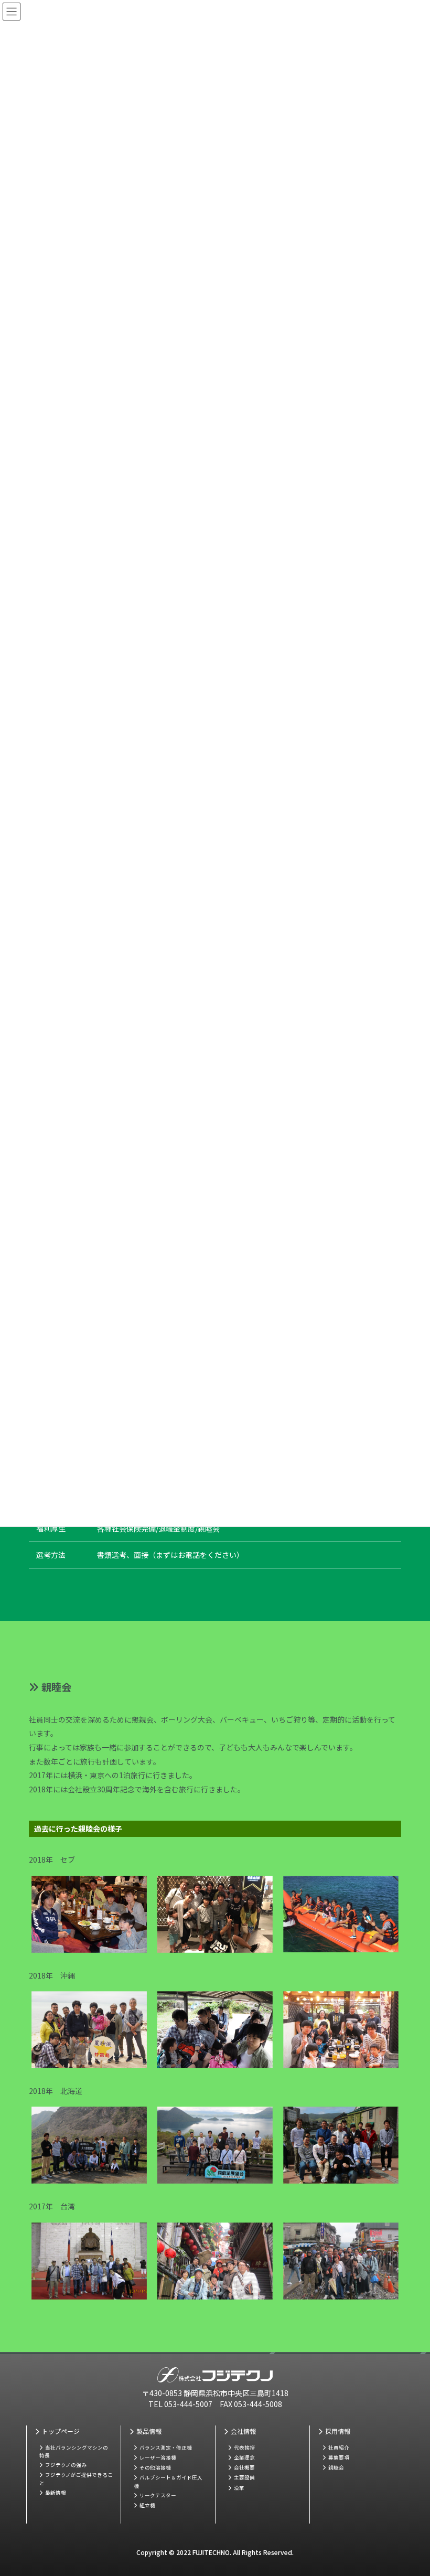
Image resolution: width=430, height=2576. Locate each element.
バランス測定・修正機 (166, 2447)
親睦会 (336, 2467)
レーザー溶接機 (158, 2457)
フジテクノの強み (66, 2465)
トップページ (61, 2431)
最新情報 (56, 2493)
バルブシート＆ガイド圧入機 (168, 2481)
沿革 (239, 2488)
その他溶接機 (155, 2467)
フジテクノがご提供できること (76, 2479)
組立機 (147, 2505)
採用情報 (338, 2431)
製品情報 (149, 2431)
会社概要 (244, 2467)
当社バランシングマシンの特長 (74, 2451)
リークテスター (158, 2495)
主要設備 (244, 2477)
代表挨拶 (244, 2447)
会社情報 (243, 2431)
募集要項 (339, 2457)
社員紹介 (339, 2447)
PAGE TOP (402, 2481)
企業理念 (244, 2457)
